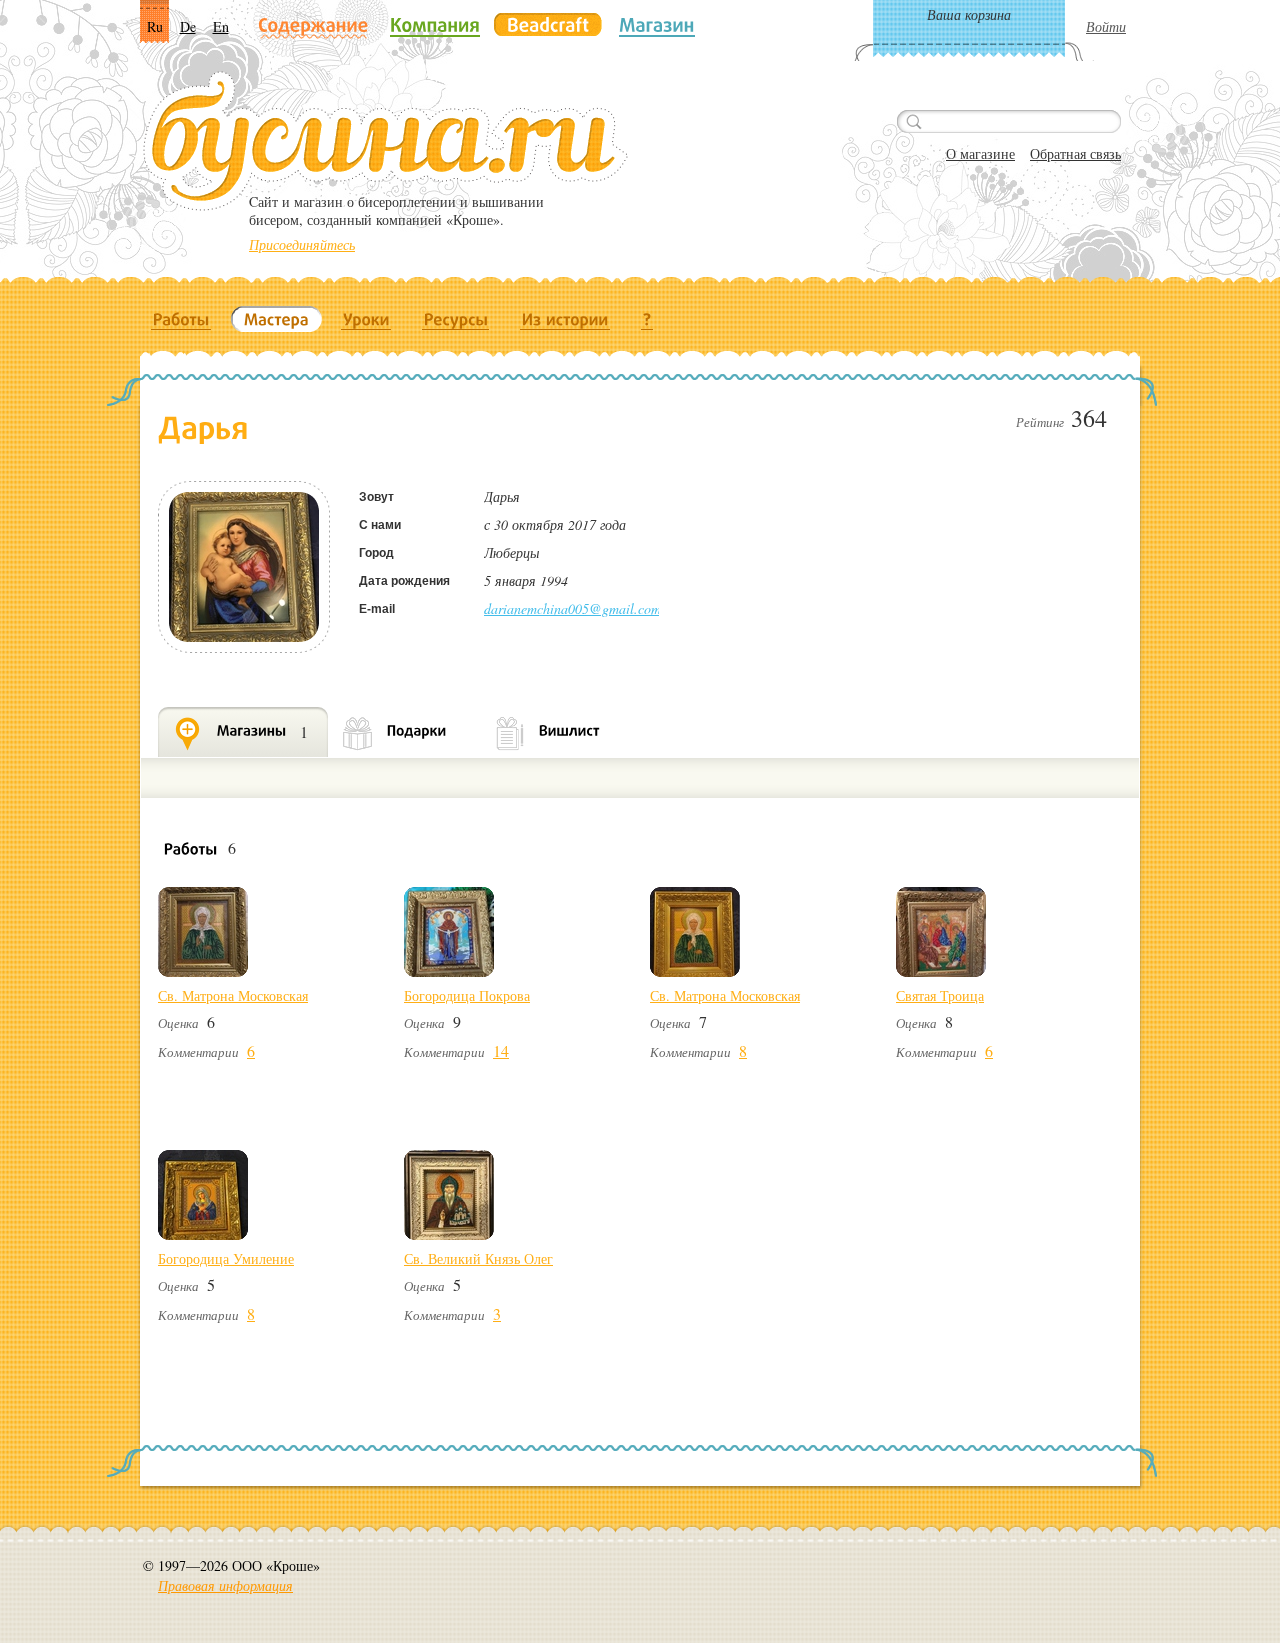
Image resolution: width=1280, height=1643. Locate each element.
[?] (647, 319)
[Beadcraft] (548, 24)
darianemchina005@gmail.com (572, 608)
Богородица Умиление (226, 1258)
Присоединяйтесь (302, 244)
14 (501, 1050)
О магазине (980, 153)
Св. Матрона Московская (233, 995)
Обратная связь (1075, 153)
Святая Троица (940, 995)
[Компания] (435, 25)
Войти (1106, 26)
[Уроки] (366, 319)
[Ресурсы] (456, 319)
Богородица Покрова (467, 995)
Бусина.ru (385, 141)
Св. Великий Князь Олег (478, 1258)
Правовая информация (225, 1585)
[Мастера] (276, 319)
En (221, 26)
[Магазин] (657, 25)
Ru (155, 26)
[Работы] (181, 319)
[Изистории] (565, 319)
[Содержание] (313, 26)
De (188, 26)
